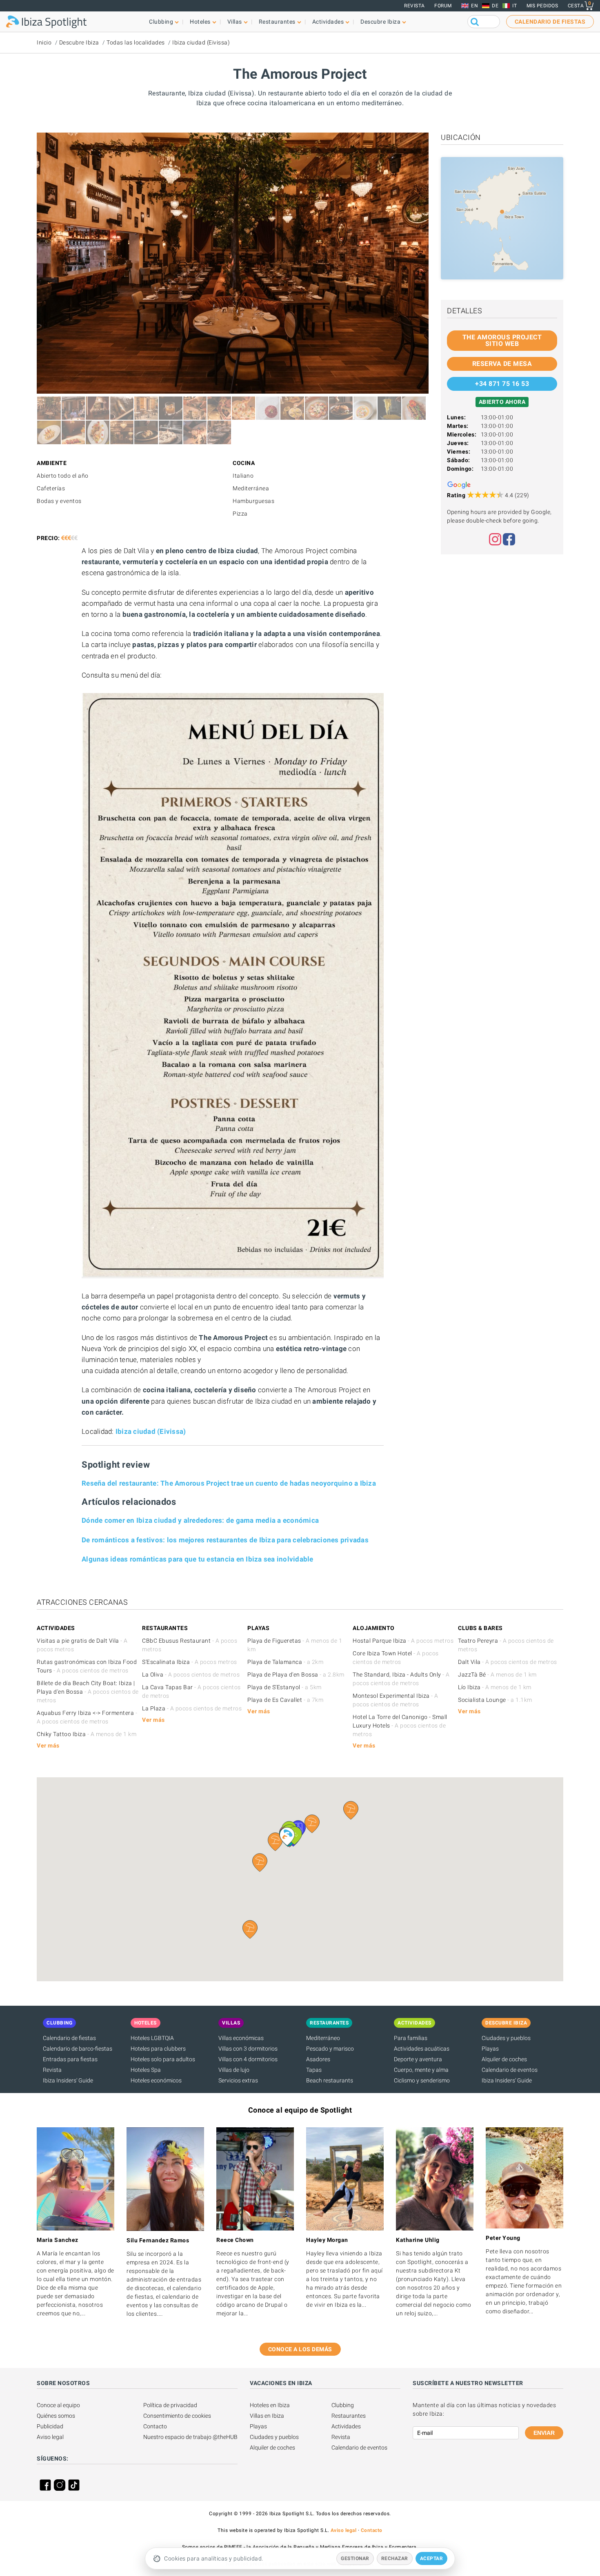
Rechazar (395, 2558)
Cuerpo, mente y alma (421, 2070)
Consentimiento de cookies (177, 2416)
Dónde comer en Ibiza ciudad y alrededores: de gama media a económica (200, 1520)
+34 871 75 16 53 (502, 384)
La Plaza (192, 1708)
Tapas (314, 2070)
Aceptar (432, 2558)
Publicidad (50, 2426)
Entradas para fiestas (70, 2059)
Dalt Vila (508, 1662)
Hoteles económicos (156, 2080)
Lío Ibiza (495, 1687)
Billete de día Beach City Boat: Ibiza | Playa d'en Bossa (88, 1692)
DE (495, 6)
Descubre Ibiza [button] (380, 22)
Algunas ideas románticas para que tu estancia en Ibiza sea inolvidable (198, 1559)
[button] (250, 1929)
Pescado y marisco (330, 2049)
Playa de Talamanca (285, 1662)
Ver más (48, 1745)
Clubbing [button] (161, 22)
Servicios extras (238, 2080)
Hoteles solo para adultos (163, 2059)
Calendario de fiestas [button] (550, 22)
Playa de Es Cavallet (285, 1700)
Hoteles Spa (146, 2070)
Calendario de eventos (510, 2070)
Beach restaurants (330, 2080)
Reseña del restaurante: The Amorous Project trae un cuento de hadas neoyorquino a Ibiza (229, 1483)
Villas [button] (235, 22)
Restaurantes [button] (277, 22)
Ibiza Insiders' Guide (68, 2080)
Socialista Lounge (495, 1700)
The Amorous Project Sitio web (502, 340)
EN (474, 6)
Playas (490, 2049)
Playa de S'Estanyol (284, 1687)
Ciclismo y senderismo (422, 2080)
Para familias (411, 2038)
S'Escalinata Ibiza (190, 1662)
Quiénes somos (56, 2416)
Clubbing (343, 2405)
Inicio (44, 42)
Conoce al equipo (58, 2405)
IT (514, 6)
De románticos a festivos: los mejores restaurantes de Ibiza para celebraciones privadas (225, 1540)
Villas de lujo (234, 2070)
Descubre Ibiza (79, 42)
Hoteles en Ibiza (270, 2405)
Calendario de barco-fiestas (78, 2049)
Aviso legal (50, 2437)
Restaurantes (349, 2416)
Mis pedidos (542, 6)
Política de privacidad (170, 2405)
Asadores (318, 2059)
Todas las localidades (136, 42)
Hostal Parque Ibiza (403, 1641)
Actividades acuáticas (422, 2049)
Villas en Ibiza (267, 2416)
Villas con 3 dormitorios (248, 2049)
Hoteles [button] (200, 22)
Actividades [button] (328, 22)
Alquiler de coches (504, 2059)
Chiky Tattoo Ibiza (87, 1734)
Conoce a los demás (300, 2349)
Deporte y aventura (418, 2059)
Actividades (346, 2426)
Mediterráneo (323, 2038)
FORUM (443, 6)
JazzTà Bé (497, 1675)
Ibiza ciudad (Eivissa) (201, 42)
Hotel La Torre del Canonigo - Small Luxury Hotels (400, 1725)
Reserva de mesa (502, 364)
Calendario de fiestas (69, 2038)
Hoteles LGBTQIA (152, 2038)
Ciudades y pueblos (506, 2038)
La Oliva (191, 1675)
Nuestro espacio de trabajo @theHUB (190, 2437)
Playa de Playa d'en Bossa (296, 1675)
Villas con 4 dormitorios (248, 2059)
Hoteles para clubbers (158, 2049)
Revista (414, 6)
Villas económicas (241, 2038)
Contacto (155, 2426)
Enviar (544, 2433)
